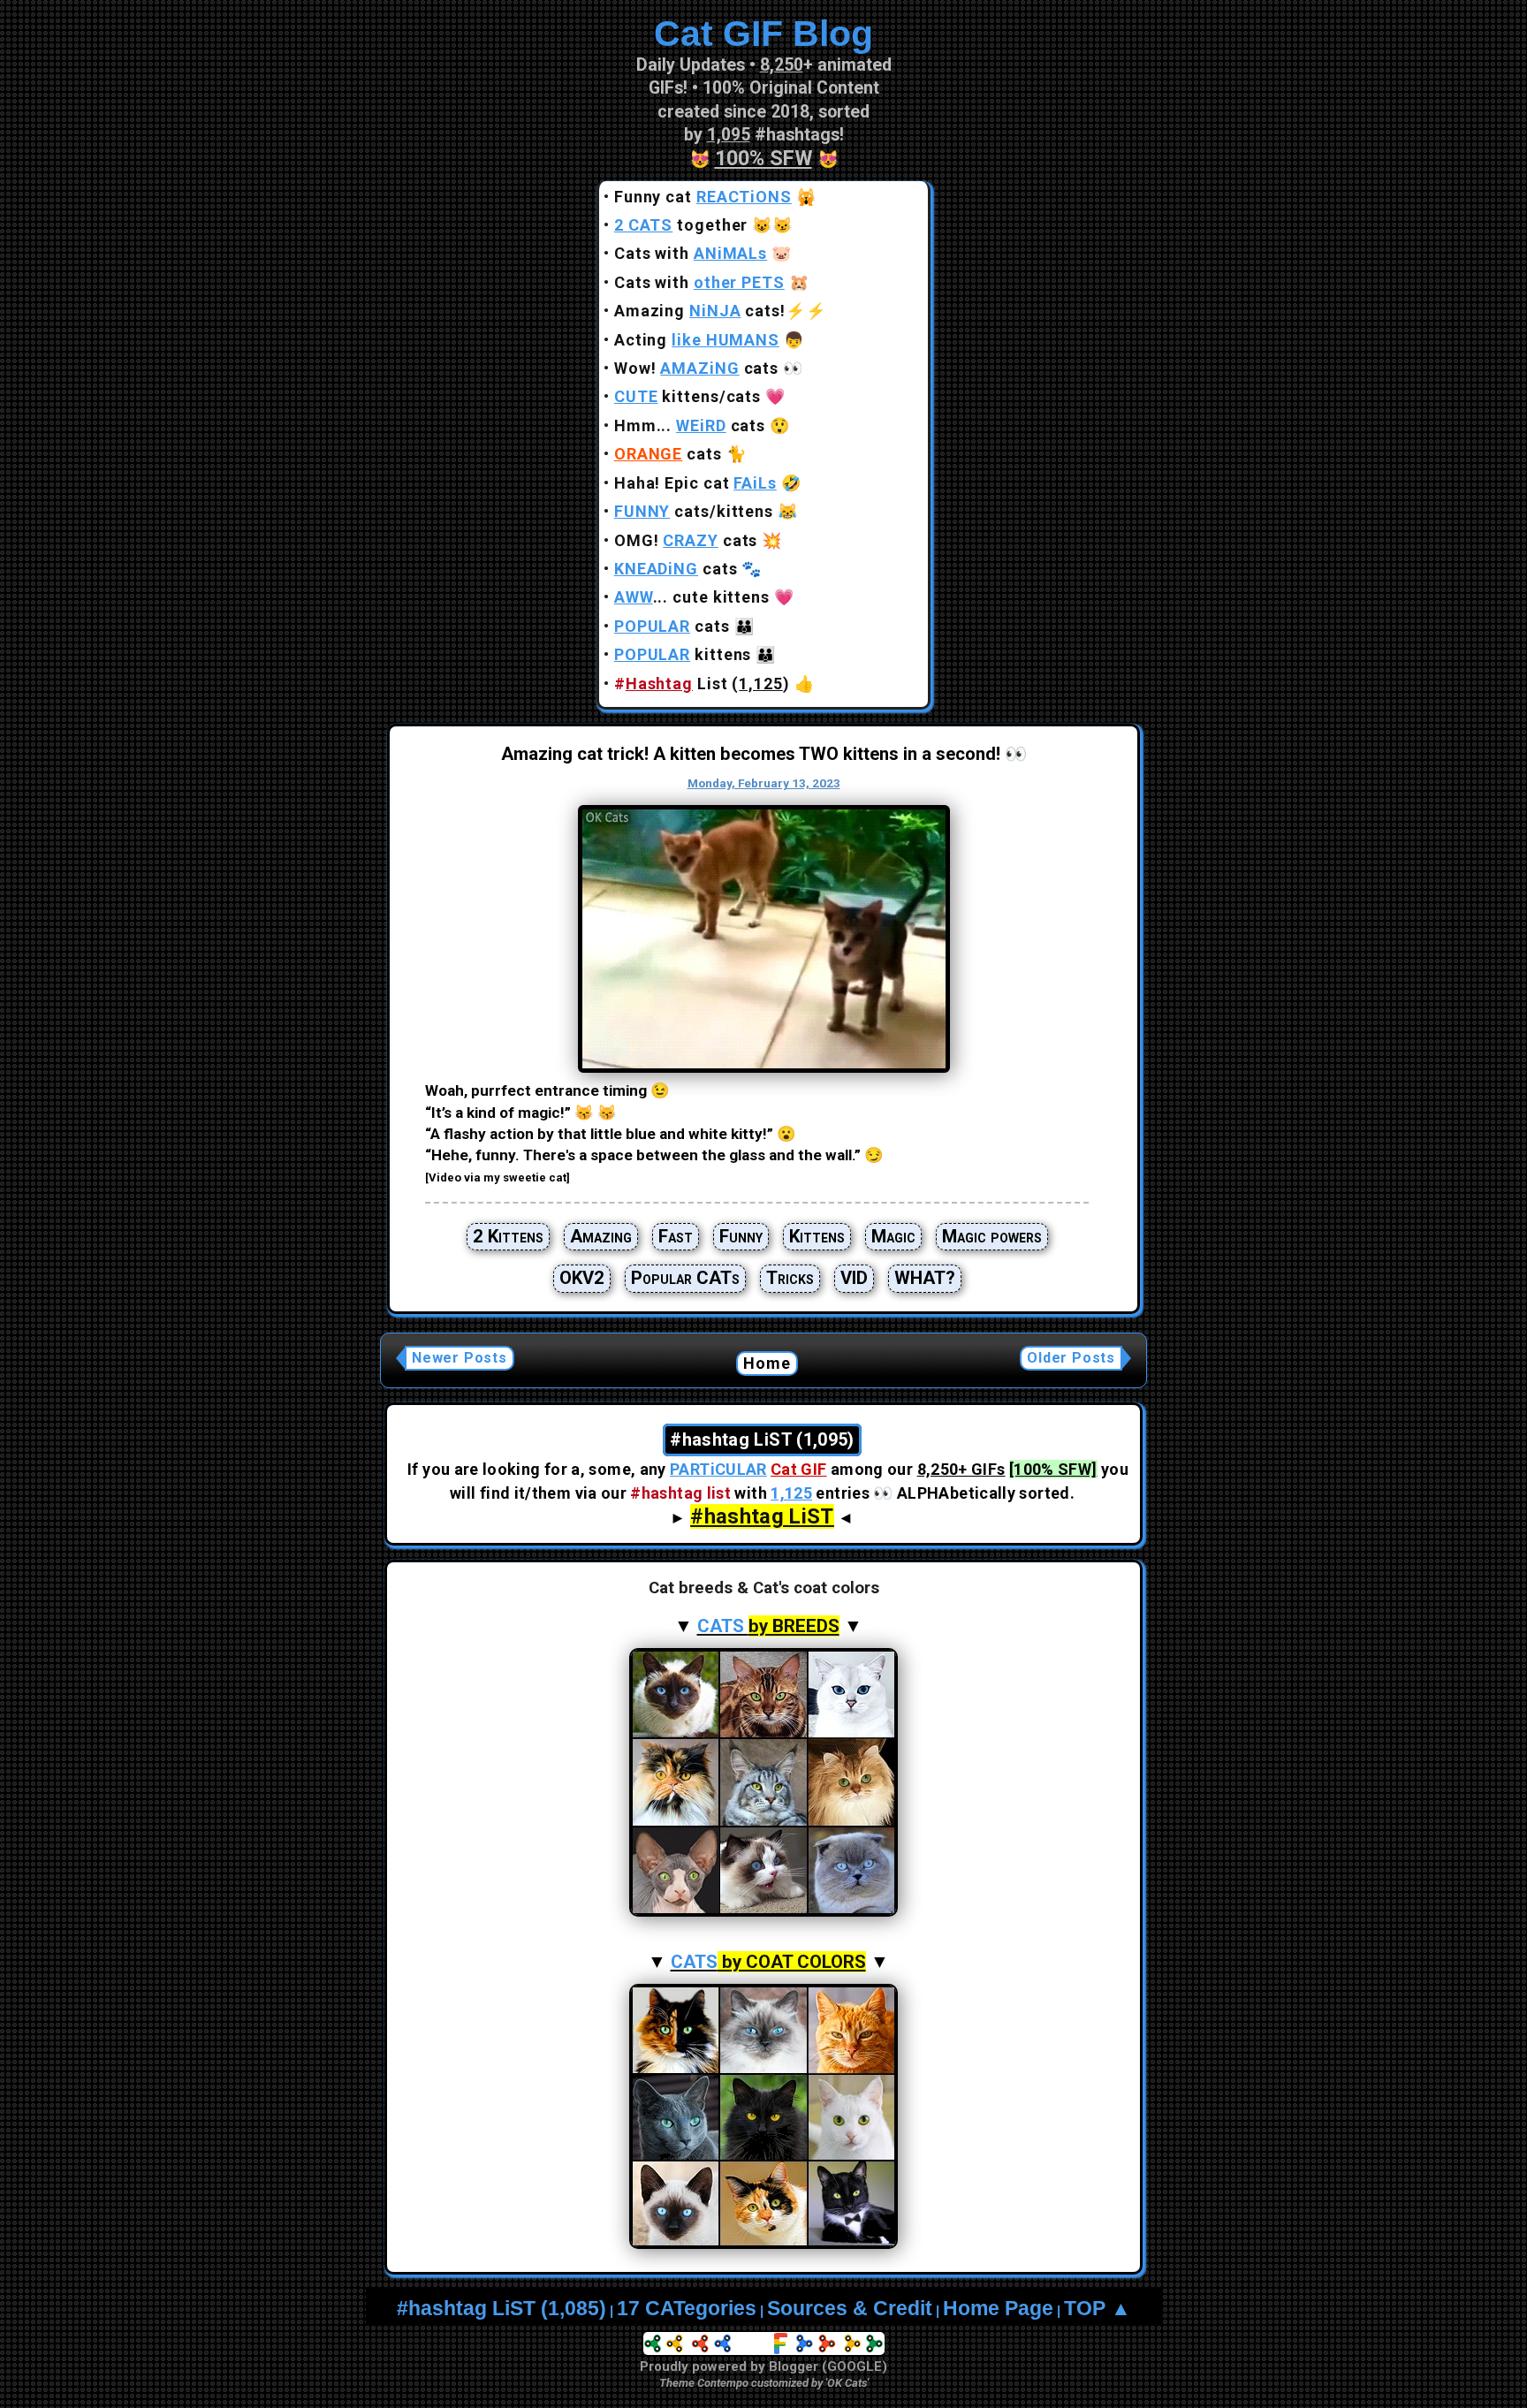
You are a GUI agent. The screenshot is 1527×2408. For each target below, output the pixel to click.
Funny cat (703, 197)
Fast (676, 1236)
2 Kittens (508, 1236)
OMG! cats (686, 540)
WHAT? (925, 1278)
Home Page (998, 2309)
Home (767, 1363)
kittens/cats (688, 396)
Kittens (817, 1236)
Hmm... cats (690, 425)
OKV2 (582, 1278)
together (681, 225)
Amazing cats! (700, 311)
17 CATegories (687, 2309)
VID (854, 1278)
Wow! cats (696, 368)
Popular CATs (685, 1278)
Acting (697, 340)
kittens (683, 654)
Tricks (790, 1278)
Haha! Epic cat (695, 483)
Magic (893, 1236)
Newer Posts (460, 1358)
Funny (741, 1236)
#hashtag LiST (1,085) (501, 2309)
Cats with (691, 253)
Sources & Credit (850, 2309)
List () (702, 684)
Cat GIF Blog (763, 34)
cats (668, 454)
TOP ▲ (1098, 2309)
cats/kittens (694, 511)
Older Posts (1071, 1358)
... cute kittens (692, 597)
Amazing (601, 1236)
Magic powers (992, 1236)
